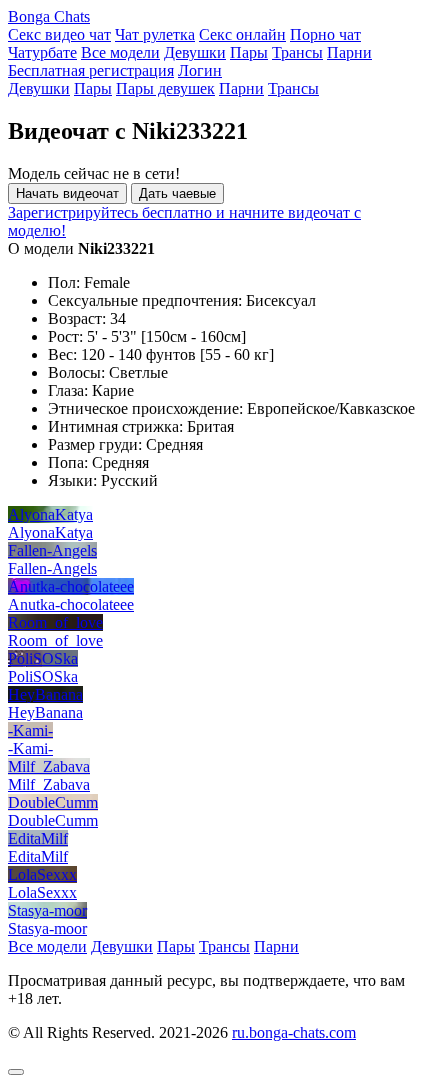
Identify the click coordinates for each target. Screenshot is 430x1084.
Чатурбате (42, 52)
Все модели (120, 52)
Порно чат (325, 34)
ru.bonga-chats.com (294, 1032)
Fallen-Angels (52, 550)
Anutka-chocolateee (71, 586)
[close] (16, 1072)
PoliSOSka (43, 658)
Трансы (297, 52)
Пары (249, 52)
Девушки (195, 52)
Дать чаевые (177, 193)
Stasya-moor (47, 910)
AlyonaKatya (50, 514)
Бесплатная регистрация (91, 70)
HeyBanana (45, 694)
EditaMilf (38, 838)
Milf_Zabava (49, 766)
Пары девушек (165, 88)
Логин (200, 70)
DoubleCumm (53, 802)
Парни (349, 52)
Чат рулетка (155, 34)
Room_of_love (55, 622)
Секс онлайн (242, 34)
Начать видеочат (67, 193)
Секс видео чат (59, 34)
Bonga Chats (49, 16)
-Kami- (30, 730)
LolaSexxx (42, 874)
